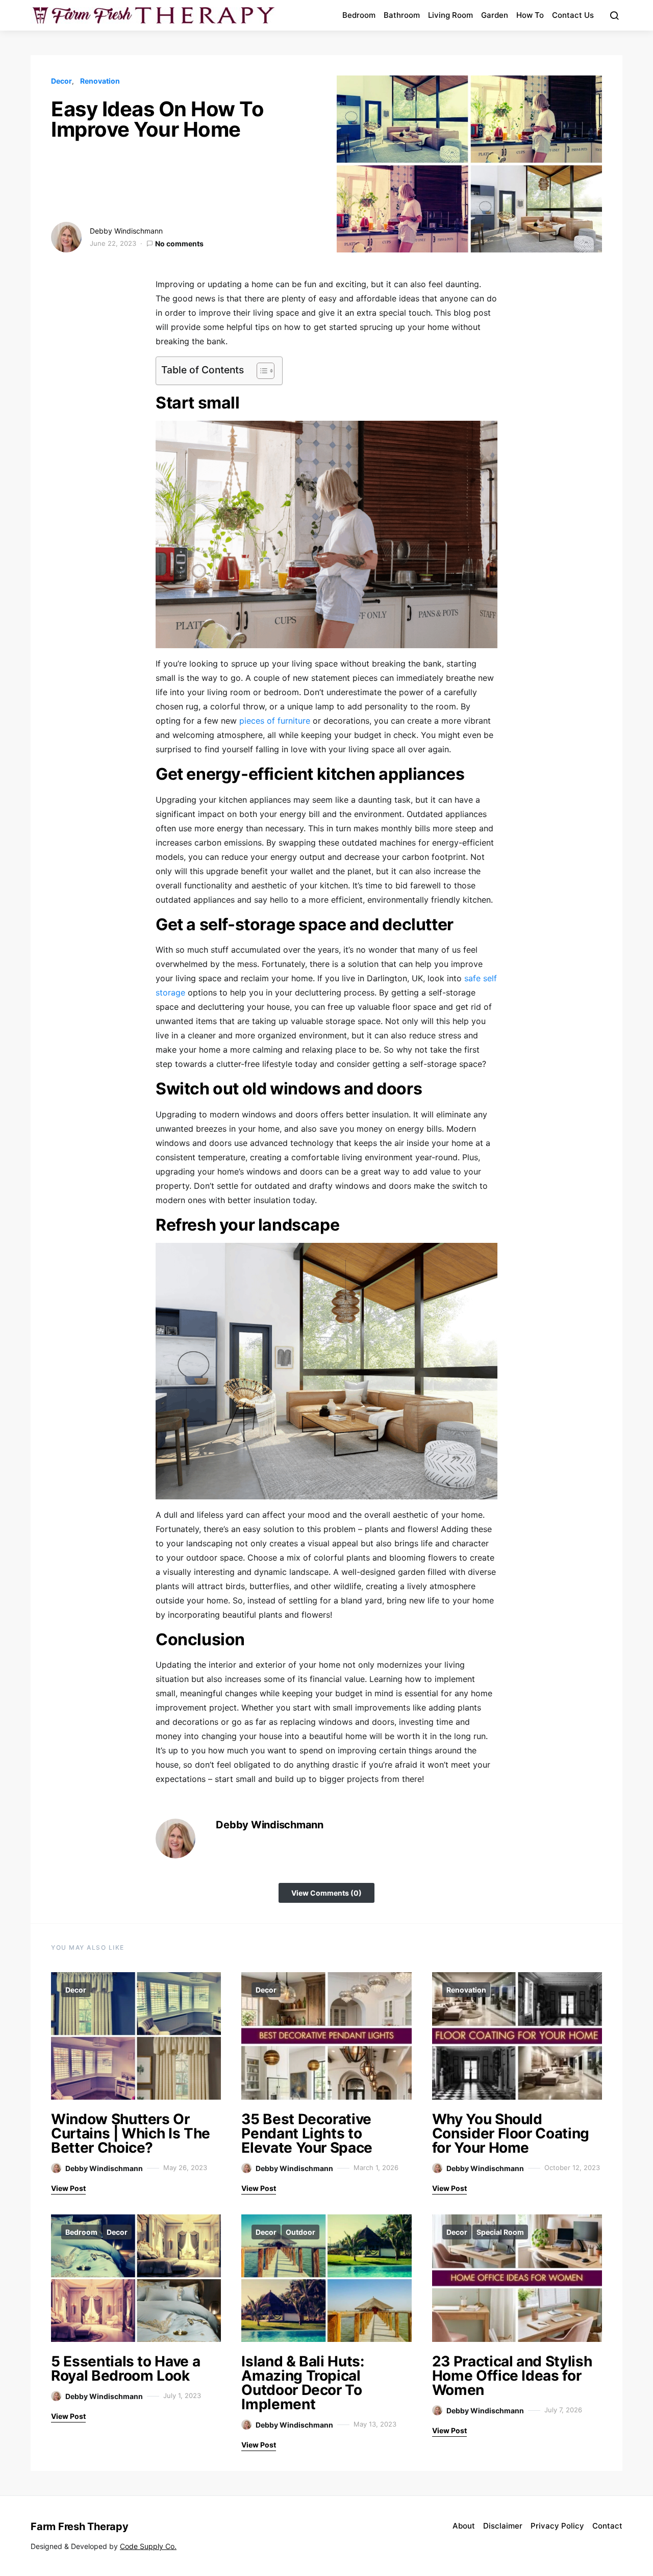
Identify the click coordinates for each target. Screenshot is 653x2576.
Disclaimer (503, 2526)
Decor (61, 81)
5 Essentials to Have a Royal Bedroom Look (125, 2368)
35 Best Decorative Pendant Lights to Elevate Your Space (307, 2133)
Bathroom (402, 15)
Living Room (450, 15)
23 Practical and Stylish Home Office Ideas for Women (512, 2376)
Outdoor (300, 2232)
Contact (607, 2526)
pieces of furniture (275, 721)
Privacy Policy (557, 2526)
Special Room (500, 2232)
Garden (495, 15)
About (464, 2526)
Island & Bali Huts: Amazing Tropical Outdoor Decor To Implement (303, 2383)
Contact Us (573, 15)
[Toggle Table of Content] (260, 371)
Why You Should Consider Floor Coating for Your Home (511, 2133)
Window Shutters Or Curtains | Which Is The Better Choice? (131, 2133)
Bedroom (359, 15)
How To (530, 15)
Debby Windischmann (126, 231)
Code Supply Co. (148, 2546)
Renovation (100, 81)
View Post (68, 2188)
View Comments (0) (326, 1893)
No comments (179, 244)
